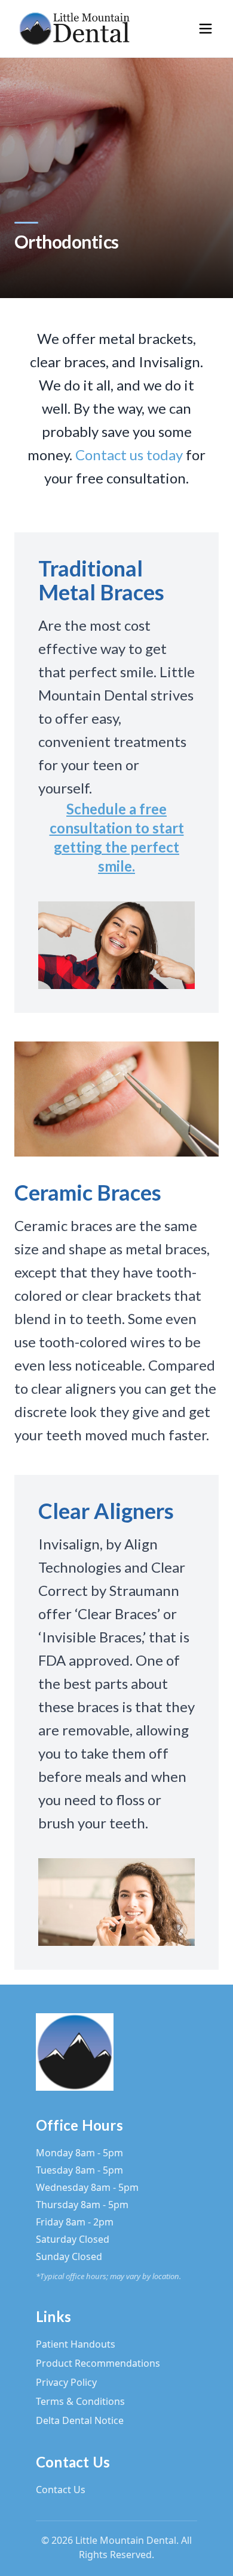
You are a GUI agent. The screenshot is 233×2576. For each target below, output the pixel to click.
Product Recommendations (98, 2363)
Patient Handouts (76, 2344)
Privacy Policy (66, 2382)
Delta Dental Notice (80, 2420)
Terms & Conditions (80, 2401)
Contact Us (61, 2490)
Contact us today (129, 455)
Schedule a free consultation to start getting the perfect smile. (117, 837)
